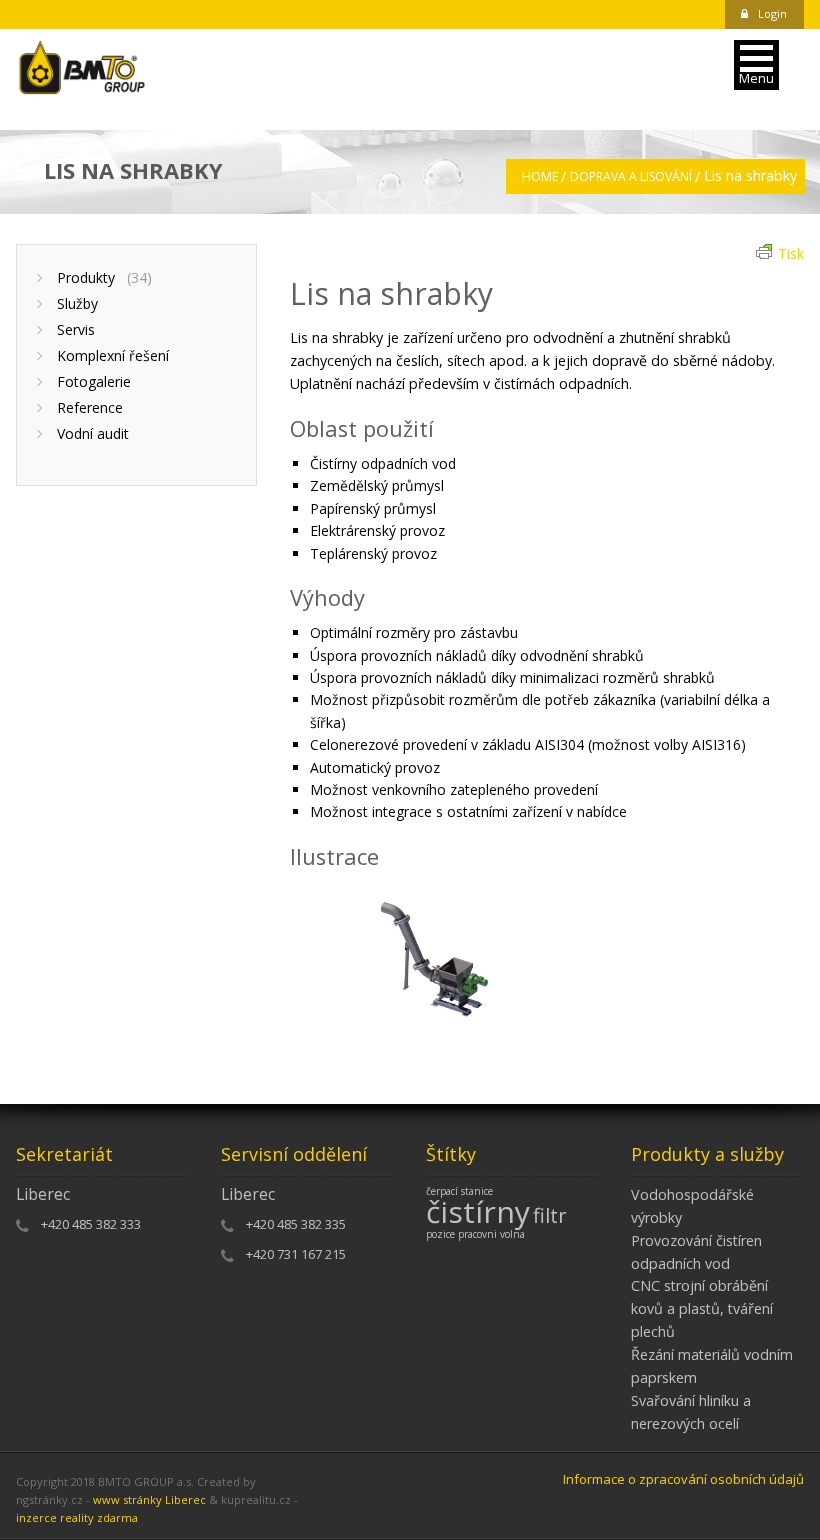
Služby (77, 303)
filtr (550, 1215)
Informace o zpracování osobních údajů (683, 1479)
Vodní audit (93, 433)
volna (512, 1234)
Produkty (104, 277)
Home (540, 176)
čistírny (478, 1211)
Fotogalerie (94, 381)
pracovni (477, 1234)
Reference (90, 407)
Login (772, 13)
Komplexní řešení (113, 355)
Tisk (791, 253)
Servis (76, 329)
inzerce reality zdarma (77, 1517)
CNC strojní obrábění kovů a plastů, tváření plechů (702, 1308)
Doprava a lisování (631, 176)
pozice (440, 1234)
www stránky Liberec (149, 1499)
